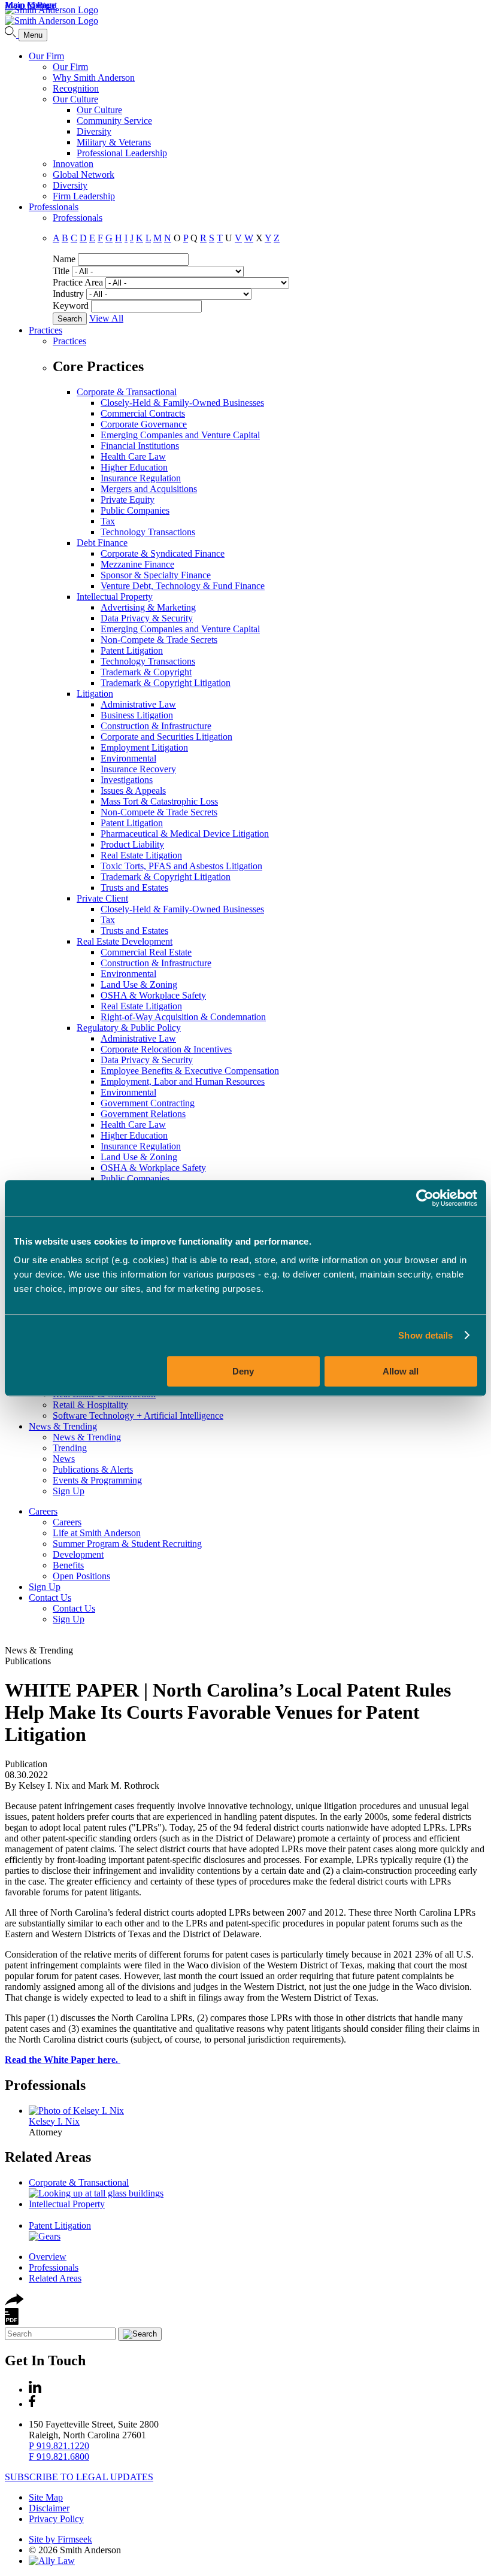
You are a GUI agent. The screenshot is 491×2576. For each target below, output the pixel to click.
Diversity (94, 131)
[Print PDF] (12, 2322)
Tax (108, 521)
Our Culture (75, 99)
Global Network (84, 175)
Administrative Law (138, 704)
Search (70, 319)
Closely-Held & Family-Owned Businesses (182, 403)
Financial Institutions (140, 446)
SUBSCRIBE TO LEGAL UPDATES (79, 2477)
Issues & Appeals (133, 791)
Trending (70, 1448)
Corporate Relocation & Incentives (166, 1049)
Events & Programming (97, 1480)
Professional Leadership (122, 153)
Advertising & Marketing (148, 607)
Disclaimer (49, 2508)
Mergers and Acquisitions (149, 489)
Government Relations (143, 1114)
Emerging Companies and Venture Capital (180, 435)
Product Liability (132, 844)
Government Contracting (148, 1103)
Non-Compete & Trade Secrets (159, 640)
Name (64, 259)
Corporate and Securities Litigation (166, 737)
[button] (14, 2302)
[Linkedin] (35, 2390)
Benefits (68, 1565)
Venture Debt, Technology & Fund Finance (183, 586)
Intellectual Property (115, 597)
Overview (48, 2257)
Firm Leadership (84, 196)
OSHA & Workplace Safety (153, 995)
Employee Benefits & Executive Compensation (190, 1071)
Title (61, 271)
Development (78, 1554)
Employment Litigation (144, 747)
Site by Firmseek (60, 2539)
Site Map (46, 2497)
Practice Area (78, 282)
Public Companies (135, 510)
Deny (243, 1371)
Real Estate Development (125, 941)
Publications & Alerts (93, 1469)
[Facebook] (32, 2404)
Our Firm (46, 56)
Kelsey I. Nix (54, 2121)
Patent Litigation (132, 650)
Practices (46, 330)
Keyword (71, 306)
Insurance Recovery (138, 769)
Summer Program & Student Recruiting (127, 1544)
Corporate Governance (144, 424)
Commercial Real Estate (146, 952)
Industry (68, 294)
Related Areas (48, 2157)
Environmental (128, 758)
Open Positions (81, 1576)
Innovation (73, 164)
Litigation (95, 694)
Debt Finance (102, 543)
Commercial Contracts (143, 413)
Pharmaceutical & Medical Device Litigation (185, 834)
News (64, 1459)
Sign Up (69, 1491)
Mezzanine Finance (137, 564)
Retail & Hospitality (90, 1405)
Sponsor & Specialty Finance (156, 575)
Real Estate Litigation (141, 855)
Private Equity (128, 500)
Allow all (401, 1371)
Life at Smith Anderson (97, 1533)
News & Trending (63, 1426)
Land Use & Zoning (139, 984)
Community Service (114, 121)
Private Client (102, 898)
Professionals (54, 207)
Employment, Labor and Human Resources (183, 1081)
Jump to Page (30, 5)
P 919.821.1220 (59, 2446)
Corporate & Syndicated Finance (163, 553)
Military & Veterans (114, 142)
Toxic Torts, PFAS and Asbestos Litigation (181, 866)
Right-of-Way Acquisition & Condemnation (183, 1017)
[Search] (12, 34)
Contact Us (50, 1598)
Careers (43, 1511)
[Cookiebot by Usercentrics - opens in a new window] (425, 1198)
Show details (425, 1335)
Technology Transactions (148, 532)
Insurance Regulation (141, 478)
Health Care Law (133, 456)
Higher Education (134, 467)
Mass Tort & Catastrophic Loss (159, 801)
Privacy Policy (56, 2519)
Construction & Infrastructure (156, 726)
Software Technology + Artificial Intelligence (138, 1416)
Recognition (76, 88)
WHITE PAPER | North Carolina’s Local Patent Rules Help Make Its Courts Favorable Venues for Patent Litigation (228, 1712)
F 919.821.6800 (59, 2457)
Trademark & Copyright (146, 672)
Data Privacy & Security (147, 618)
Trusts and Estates (134, 888)
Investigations (127, 780)
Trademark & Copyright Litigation (166, 683)
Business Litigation (137, 715)
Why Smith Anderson (94, 78)
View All (106, 318)
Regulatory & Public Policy (129, 1028)
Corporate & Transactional (127, 392)
